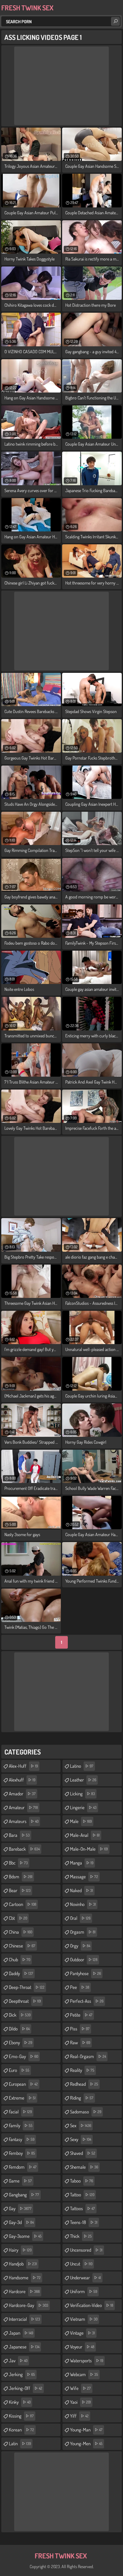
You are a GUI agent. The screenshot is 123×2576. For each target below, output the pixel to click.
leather (83, 1780)
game (20, 2181)
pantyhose (85, 1973)
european (23, 2084)
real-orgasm (88, 2056)
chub (20, 1960)
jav (18, 2361)
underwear (85, 2278)
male (81, 1821)
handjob (23, 2264)
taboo (82, 2181)
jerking (22, 2374)
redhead (84, 2084)
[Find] (115, 21)
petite (81, 2015)
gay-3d (21, 2222)
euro (19, 2070)
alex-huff (23, 1766)
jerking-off (26, 2388)
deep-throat (27, 1987)
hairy (20, 2250)
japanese (24, 2347)
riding (82, 2098)
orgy (80, 1946)
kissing (21, 2416)
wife (80, 2388)
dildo (19, 2029)
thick (81, 2236)
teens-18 (84, 2222)
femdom (23, 2167)
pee (80, 1987)
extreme (22, 2098)
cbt (18, 1918)
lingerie (83, 1807)
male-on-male (89, 1849)
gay (20, 2208)
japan (21, 2333)
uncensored (86, 2250)
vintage (82, 2333)
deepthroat (25, 2001)
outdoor (84, 1960)
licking (82, 1794)
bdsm (21, 1877)
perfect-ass (87, 2001)
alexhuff (22, 1780)
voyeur (82, 2347)
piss (80, 2029)
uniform (84, 2291)
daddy (21, 1973)
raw (80, 2043)
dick (20, 2015)
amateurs (24, 1821)
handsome (25, 2278)
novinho (83, 1904)
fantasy (22, 2139)
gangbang (24, 2195)
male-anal (85, 1835)
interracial (24, 2319)
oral (80, 1918)
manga (82, 1863)
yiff (79, 2416)
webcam (84, 2374)
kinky (20, 2402)
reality (82, 2070)
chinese (22, 1946)
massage (84, 1877)
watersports (87, 2361)
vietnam (84, 2319)
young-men (86, 2444)
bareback (24, 1849)
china (20, 1932)
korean (21, 2430)
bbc (18, 1863)
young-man (86, 2430)
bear (20, 1890)
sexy (81, 2139)
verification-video (92, 2305)
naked (82, 1890)
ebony (20, 2043)
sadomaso (86, 2112)
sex (81, 2126)
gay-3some (25, 2236)
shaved (83, 2153)
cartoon (23, 1904)
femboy (22, 2153)
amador (22, 1794)
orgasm (83, 1932)
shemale (84, 2167)
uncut (81, 2264)
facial (20, 2112)
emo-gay (23, 2056)
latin (20, 2444)
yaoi (80, 2402)
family (21, 2126)
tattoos (82, 2208)
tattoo (82, 2195)
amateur (23, 1807)
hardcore (24, 2291)
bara (19, 1835)
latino (82, 1766)
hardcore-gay (29, 2305)
